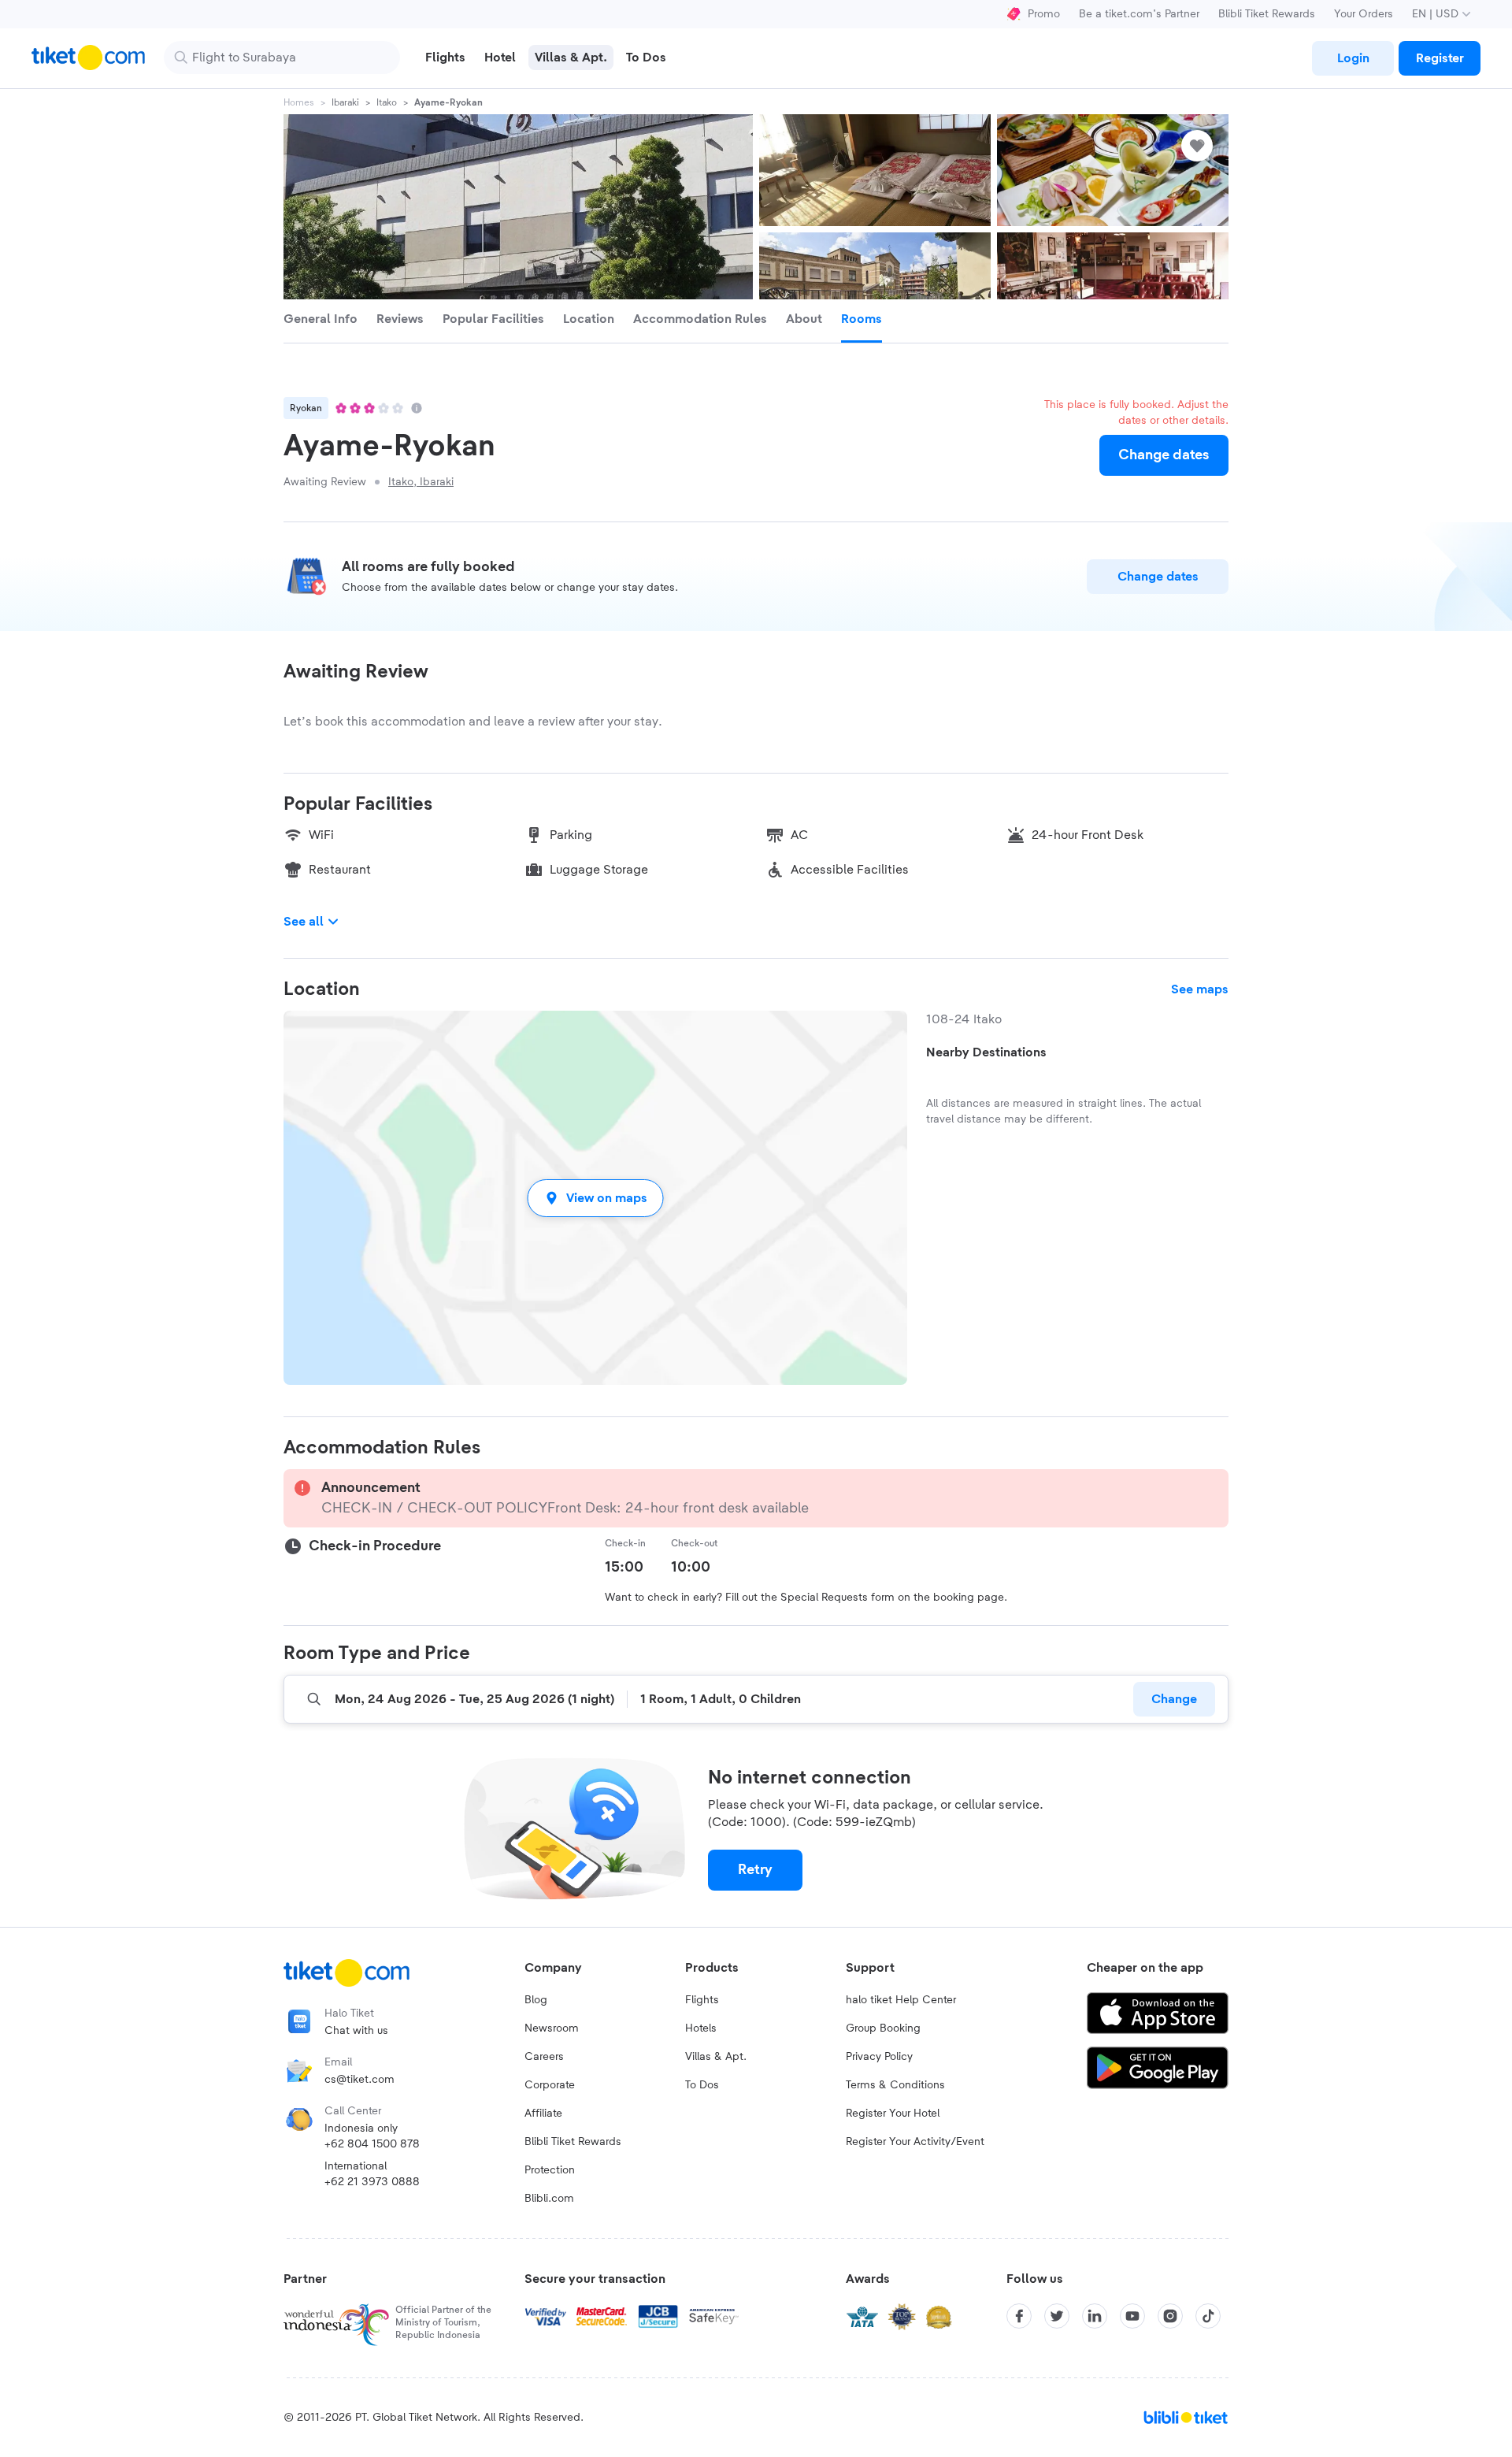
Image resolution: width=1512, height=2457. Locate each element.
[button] (595, 1198)
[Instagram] (1170, 2316)
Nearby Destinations (986, 1052)
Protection (550, 2170)
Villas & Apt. (716, 2057)
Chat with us (356, 2031)
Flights (702, 2000)
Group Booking (883, 2028)
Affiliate (543, 2114)
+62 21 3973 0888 (372, 2182)
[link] (1353, 58)
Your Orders (1364, 14)
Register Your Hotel (893, 2114)
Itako (387, 102)
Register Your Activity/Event (915, 2142)
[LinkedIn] (1095, 2316)
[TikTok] (1208, 2316)
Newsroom (552, 2028)
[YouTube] (1132, 2316)
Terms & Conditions (895, 2085)
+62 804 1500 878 (372, 2144)
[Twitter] (1057, 2316)
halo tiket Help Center (901, 2000)
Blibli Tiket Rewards (1267, 14)
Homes (299, 102)
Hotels (701, 2028)
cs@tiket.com (359, 2080)
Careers (544, 2057)
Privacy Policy (879, 2057)
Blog (536, 2000)
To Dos (702, 2085)
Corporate (550, 2085)
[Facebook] (1019, 2316)
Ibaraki (345, 102)
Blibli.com (549, 2199)
